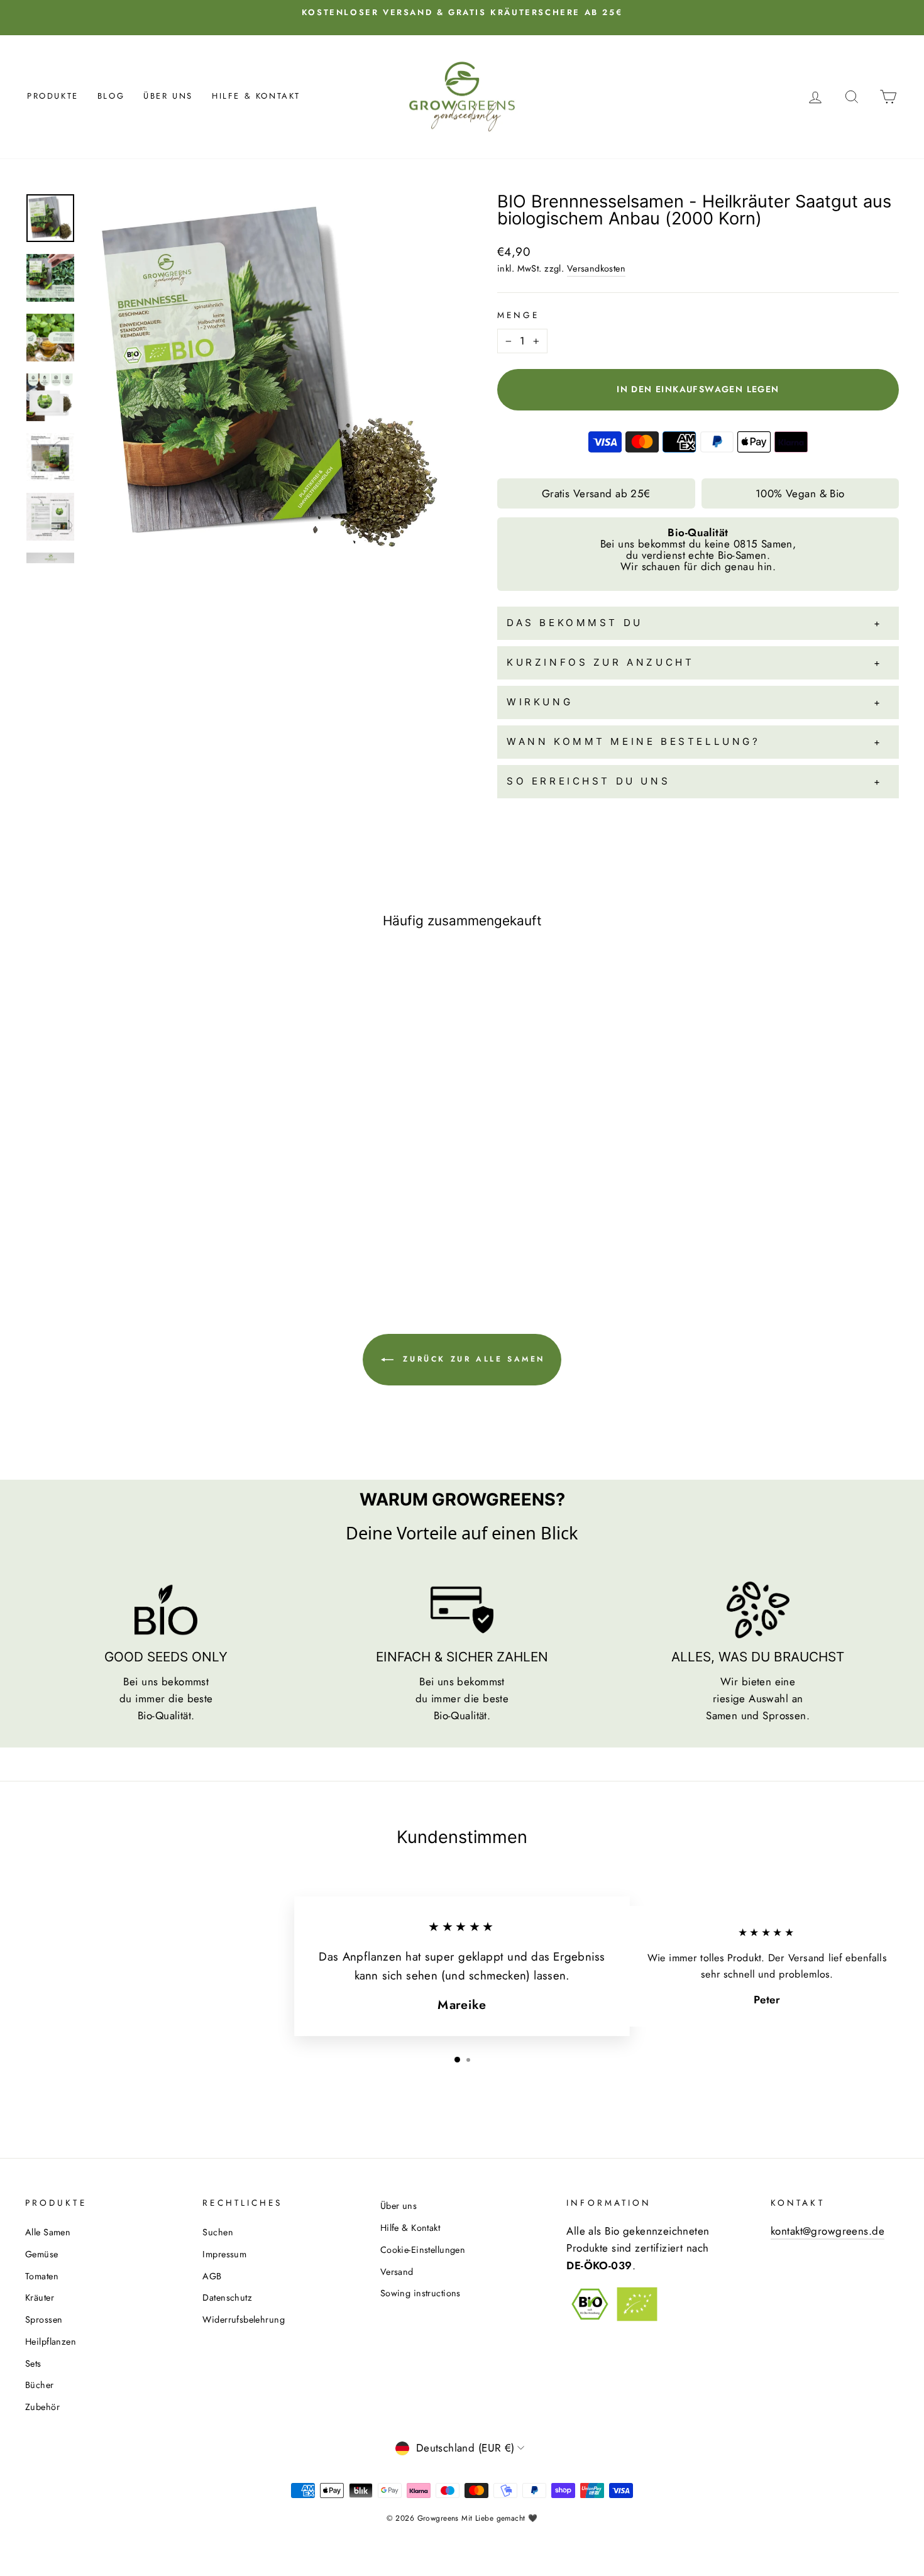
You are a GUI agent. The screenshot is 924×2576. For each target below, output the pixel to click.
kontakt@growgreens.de (828, 2231)
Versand (397, 2272)
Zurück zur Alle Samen (472, 1359)
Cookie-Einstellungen (423, 2250)
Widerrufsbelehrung (244, 2320)
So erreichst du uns (588, 781)
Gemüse (42, 2254)
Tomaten (42, 2276)
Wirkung (540, 702)
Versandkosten (597, 268)
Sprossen (44, 2320)
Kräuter (40, 2298)
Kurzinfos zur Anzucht (600, 662)
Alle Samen (48, 2232)
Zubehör (42, 2407)
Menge (518, 315)
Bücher (40, 2385)
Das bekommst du (575, 623)
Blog (111, 96)
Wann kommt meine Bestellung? (634, 741)
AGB (212, 2276)
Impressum (224, 2254)
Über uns (168, 96)
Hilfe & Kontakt (256, 96)
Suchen (218, 2232)
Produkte (53, 96)
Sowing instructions (421, 2293)
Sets (33, 2364)
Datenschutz (227, 2298)
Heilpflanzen (51, 2342)
